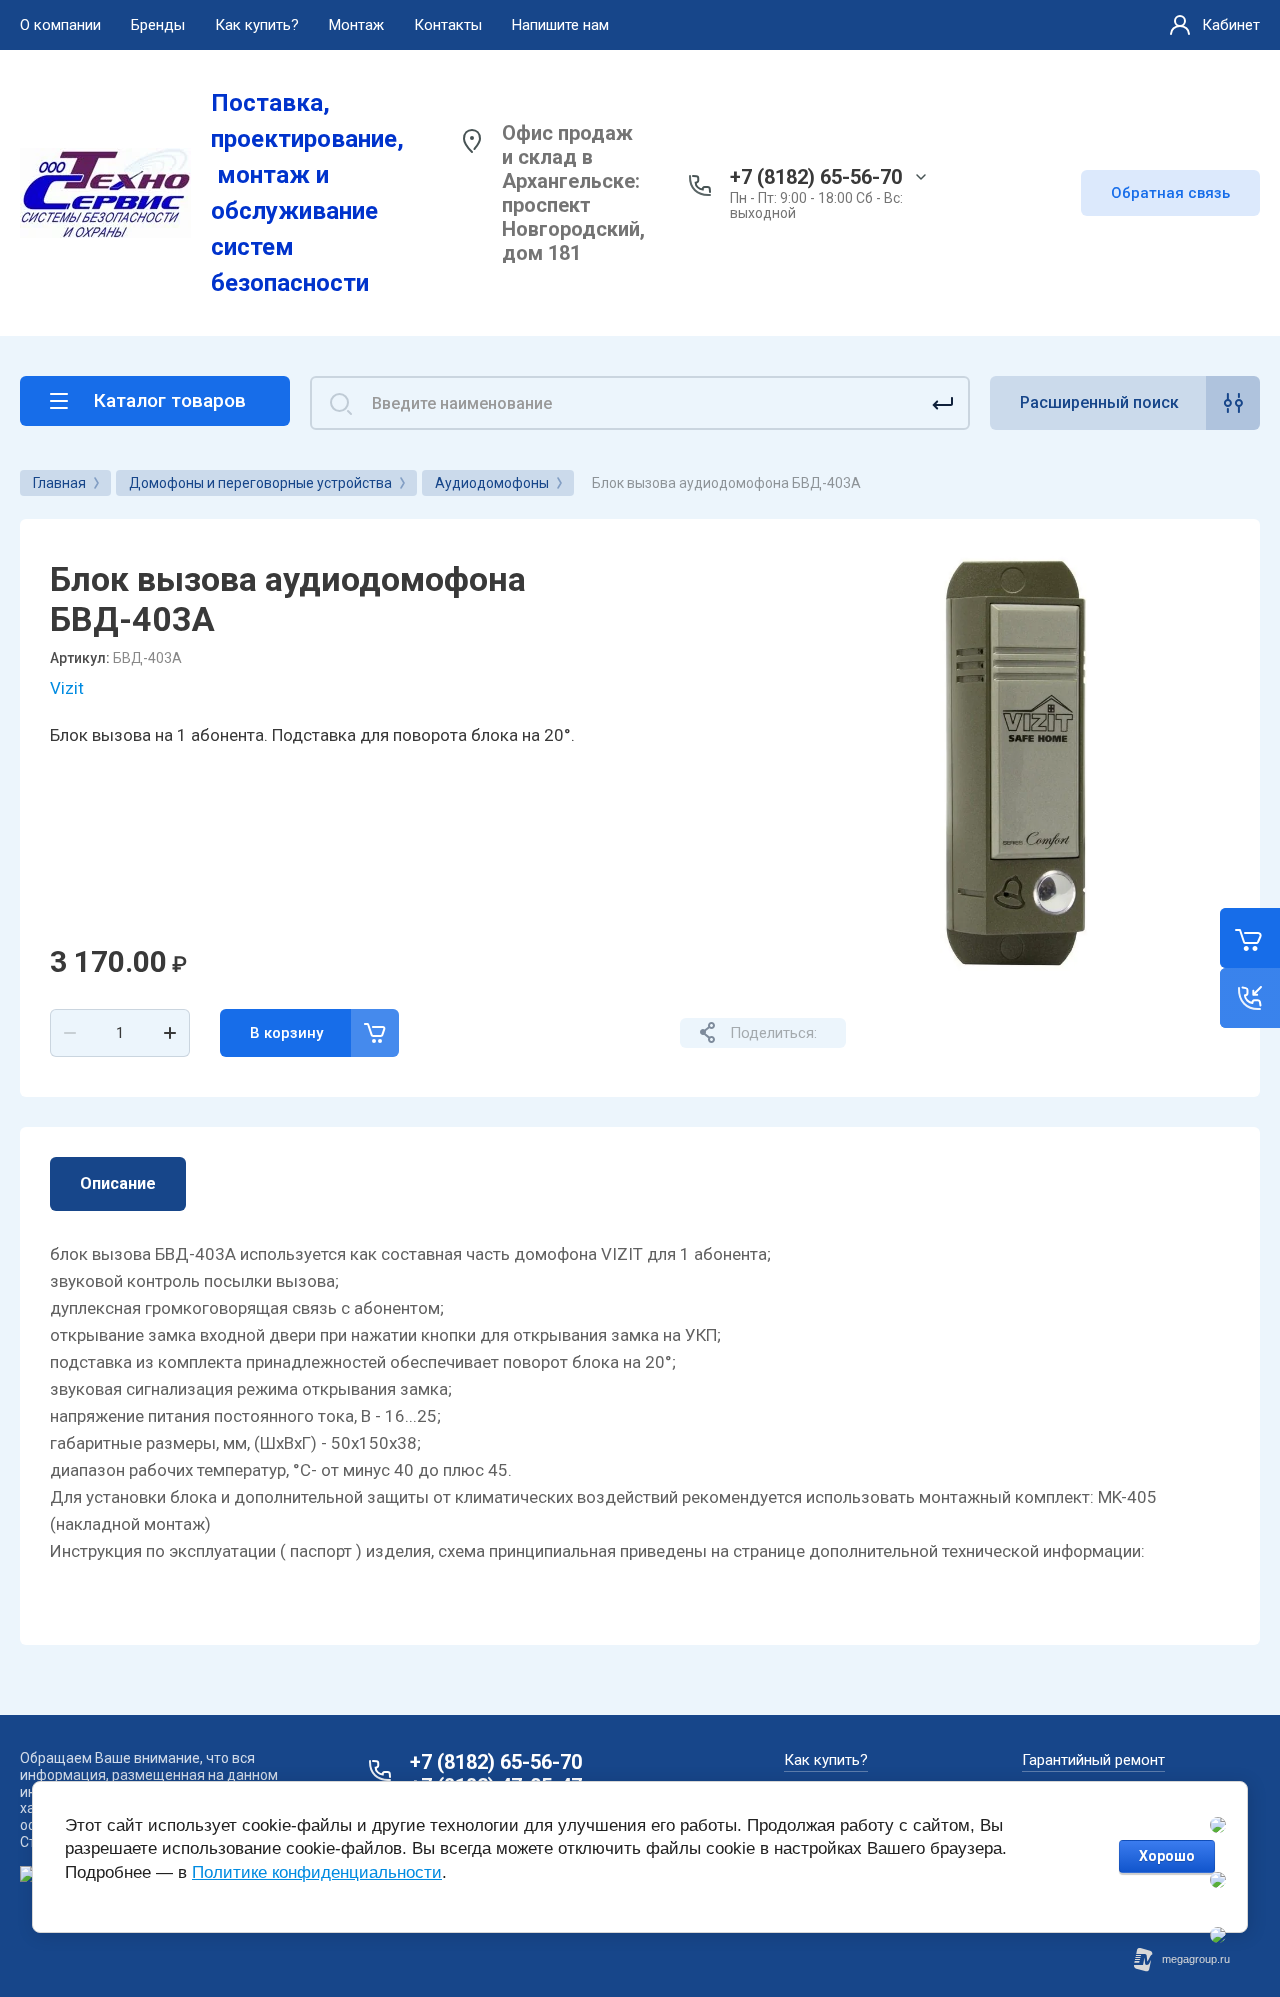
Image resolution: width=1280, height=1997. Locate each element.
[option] (1015, 764)
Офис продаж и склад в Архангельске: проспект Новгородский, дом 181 (573, 193)
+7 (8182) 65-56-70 (816, 177)
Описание (118, 1183)
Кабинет (1231, 25)
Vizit (67, 688)
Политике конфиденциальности (317, 1872)
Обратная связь (1170, 193)
